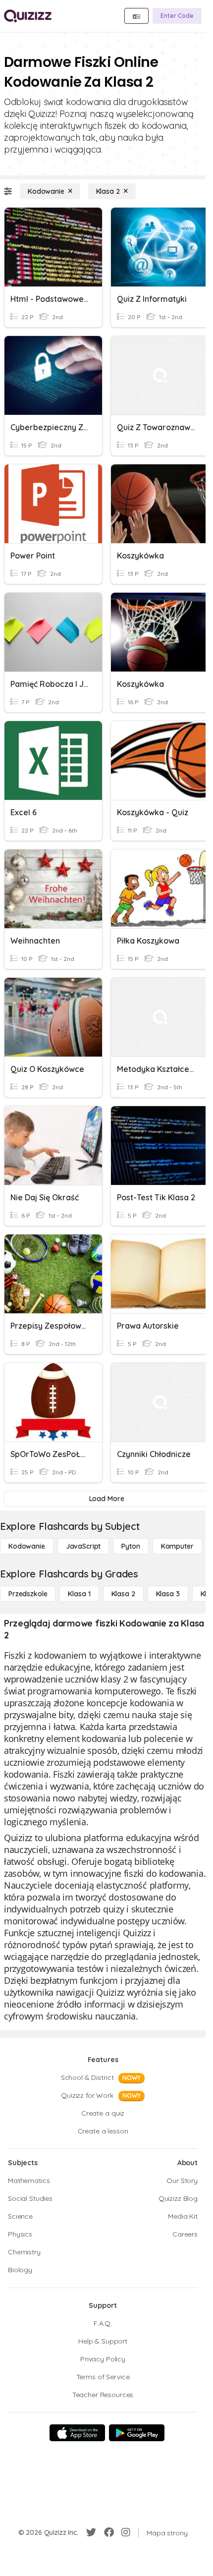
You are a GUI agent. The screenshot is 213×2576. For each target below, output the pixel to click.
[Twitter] (91, 2532)
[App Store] (77, 2433)
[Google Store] (137, 2433)
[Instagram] (126, 2532)
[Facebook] (109, 2532)
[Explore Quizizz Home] (28, 16)
